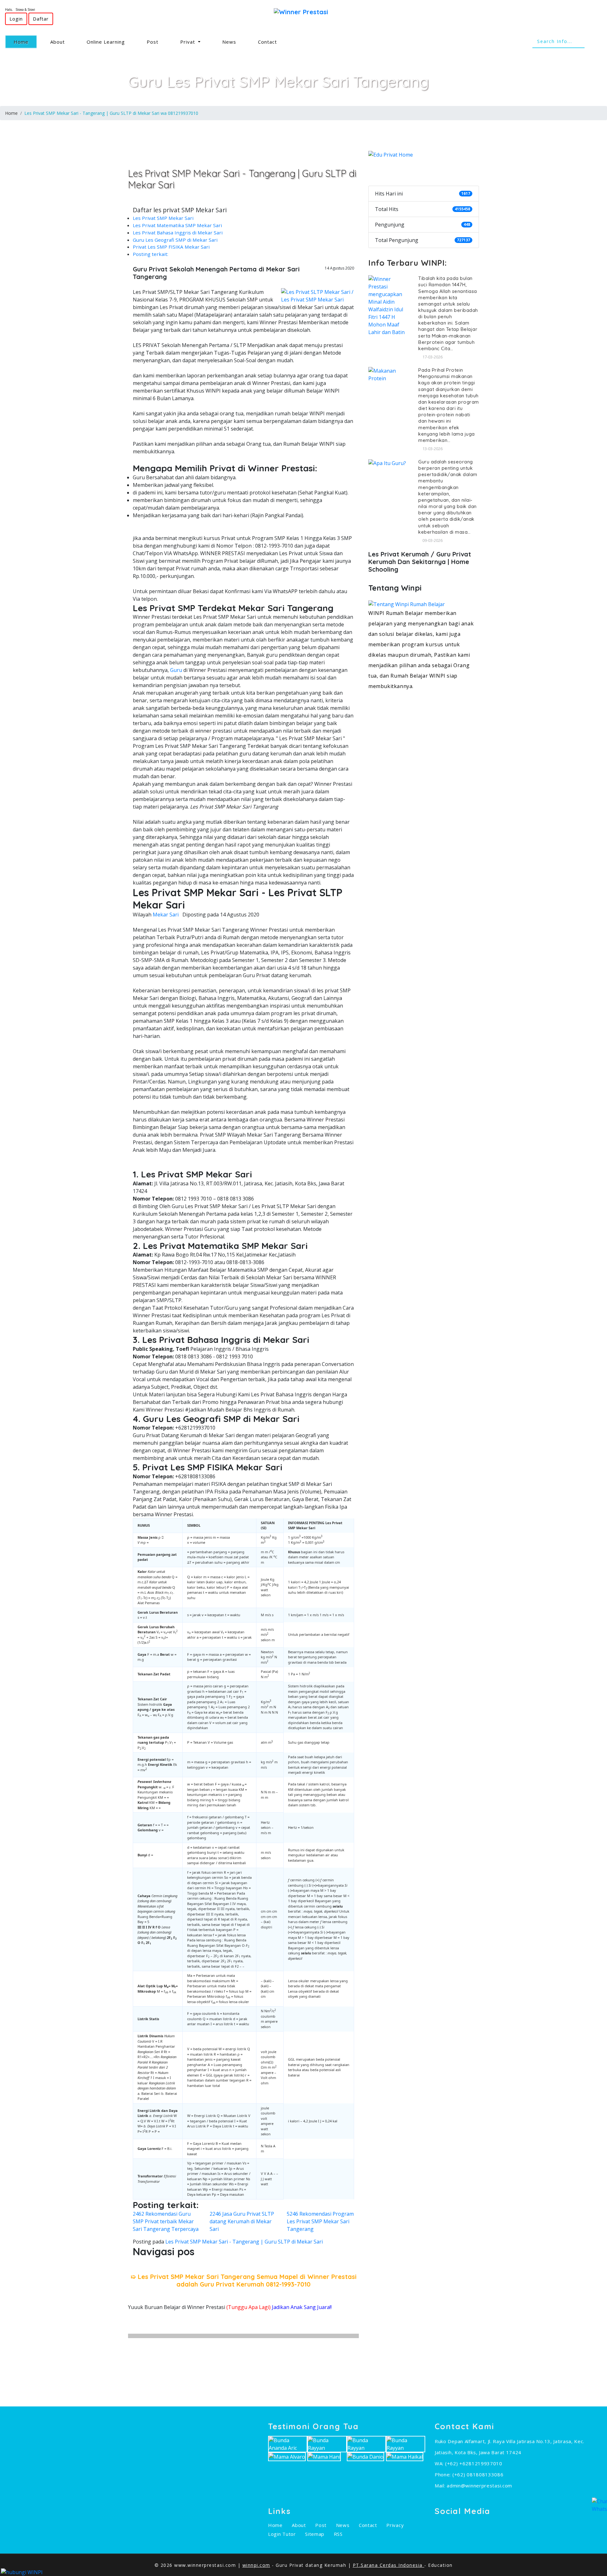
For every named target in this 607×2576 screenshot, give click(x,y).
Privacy (395, 2525)
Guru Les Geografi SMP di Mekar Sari (175, 240)
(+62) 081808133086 (478, 2474)
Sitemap (315, 2534)
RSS (338, 2534)
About (58, 42)
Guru (176, 670)
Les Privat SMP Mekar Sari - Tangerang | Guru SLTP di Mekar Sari (244, 2242)
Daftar (41, 19)
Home (25, 42)
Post (153, 42)
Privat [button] (188, 42)
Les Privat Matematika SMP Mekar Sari (177, 225)
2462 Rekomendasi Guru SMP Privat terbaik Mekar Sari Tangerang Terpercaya (166, 2221)
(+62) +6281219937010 (474, 2463)
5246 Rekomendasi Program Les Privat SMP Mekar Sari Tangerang (320, 2221)
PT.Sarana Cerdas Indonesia (389, 2565)
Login (16, 19)
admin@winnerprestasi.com (479, 2486)
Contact (267, 42)
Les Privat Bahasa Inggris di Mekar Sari (178, 233)
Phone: (444, 2474)
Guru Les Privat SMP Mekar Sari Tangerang (279, 81)
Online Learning (106, 42)
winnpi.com (256, 2565)
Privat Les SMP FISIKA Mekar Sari (171, 247)
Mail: (441, 2486)
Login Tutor (282, 2534)
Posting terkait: (150, 254)
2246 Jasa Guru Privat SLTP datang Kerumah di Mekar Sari (242, 2221)
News (229, 42)
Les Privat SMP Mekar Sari (163, 218)
